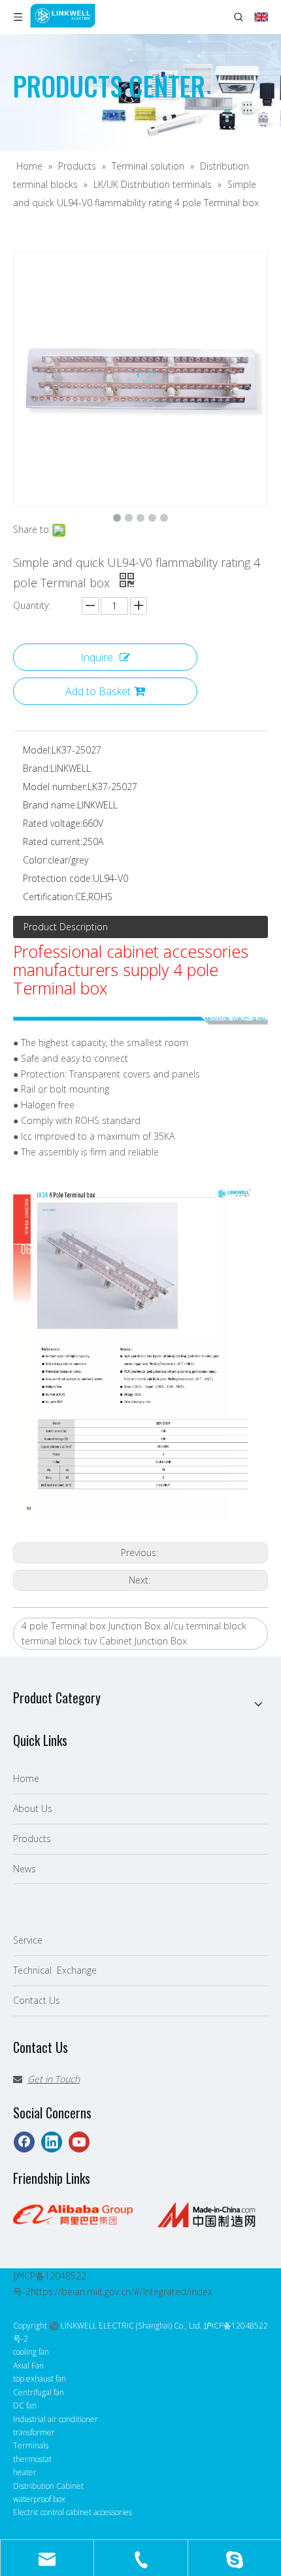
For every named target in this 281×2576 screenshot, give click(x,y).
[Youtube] (79, 2142)
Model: (37, 750)
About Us (33, 1808)
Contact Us (37, 2000)
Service (28, 1940)
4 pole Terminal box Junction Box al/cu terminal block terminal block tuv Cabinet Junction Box (134, 1634)
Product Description (66, 927)
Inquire (97, 657)
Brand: (37, 768)
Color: (35, 860)
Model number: (55, 787)
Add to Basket (98, 691)
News (25, 1869)
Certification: (49, 897)
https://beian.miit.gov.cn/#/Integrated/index (122, 2292)
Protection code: (58, 878)
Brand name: (50, 805)
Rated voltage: (53, 823)
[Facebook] (24, 2142)
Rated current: (53, 842)
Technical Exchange (55, 1970)
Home (26, 1778)
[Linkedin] (52, 2142)
